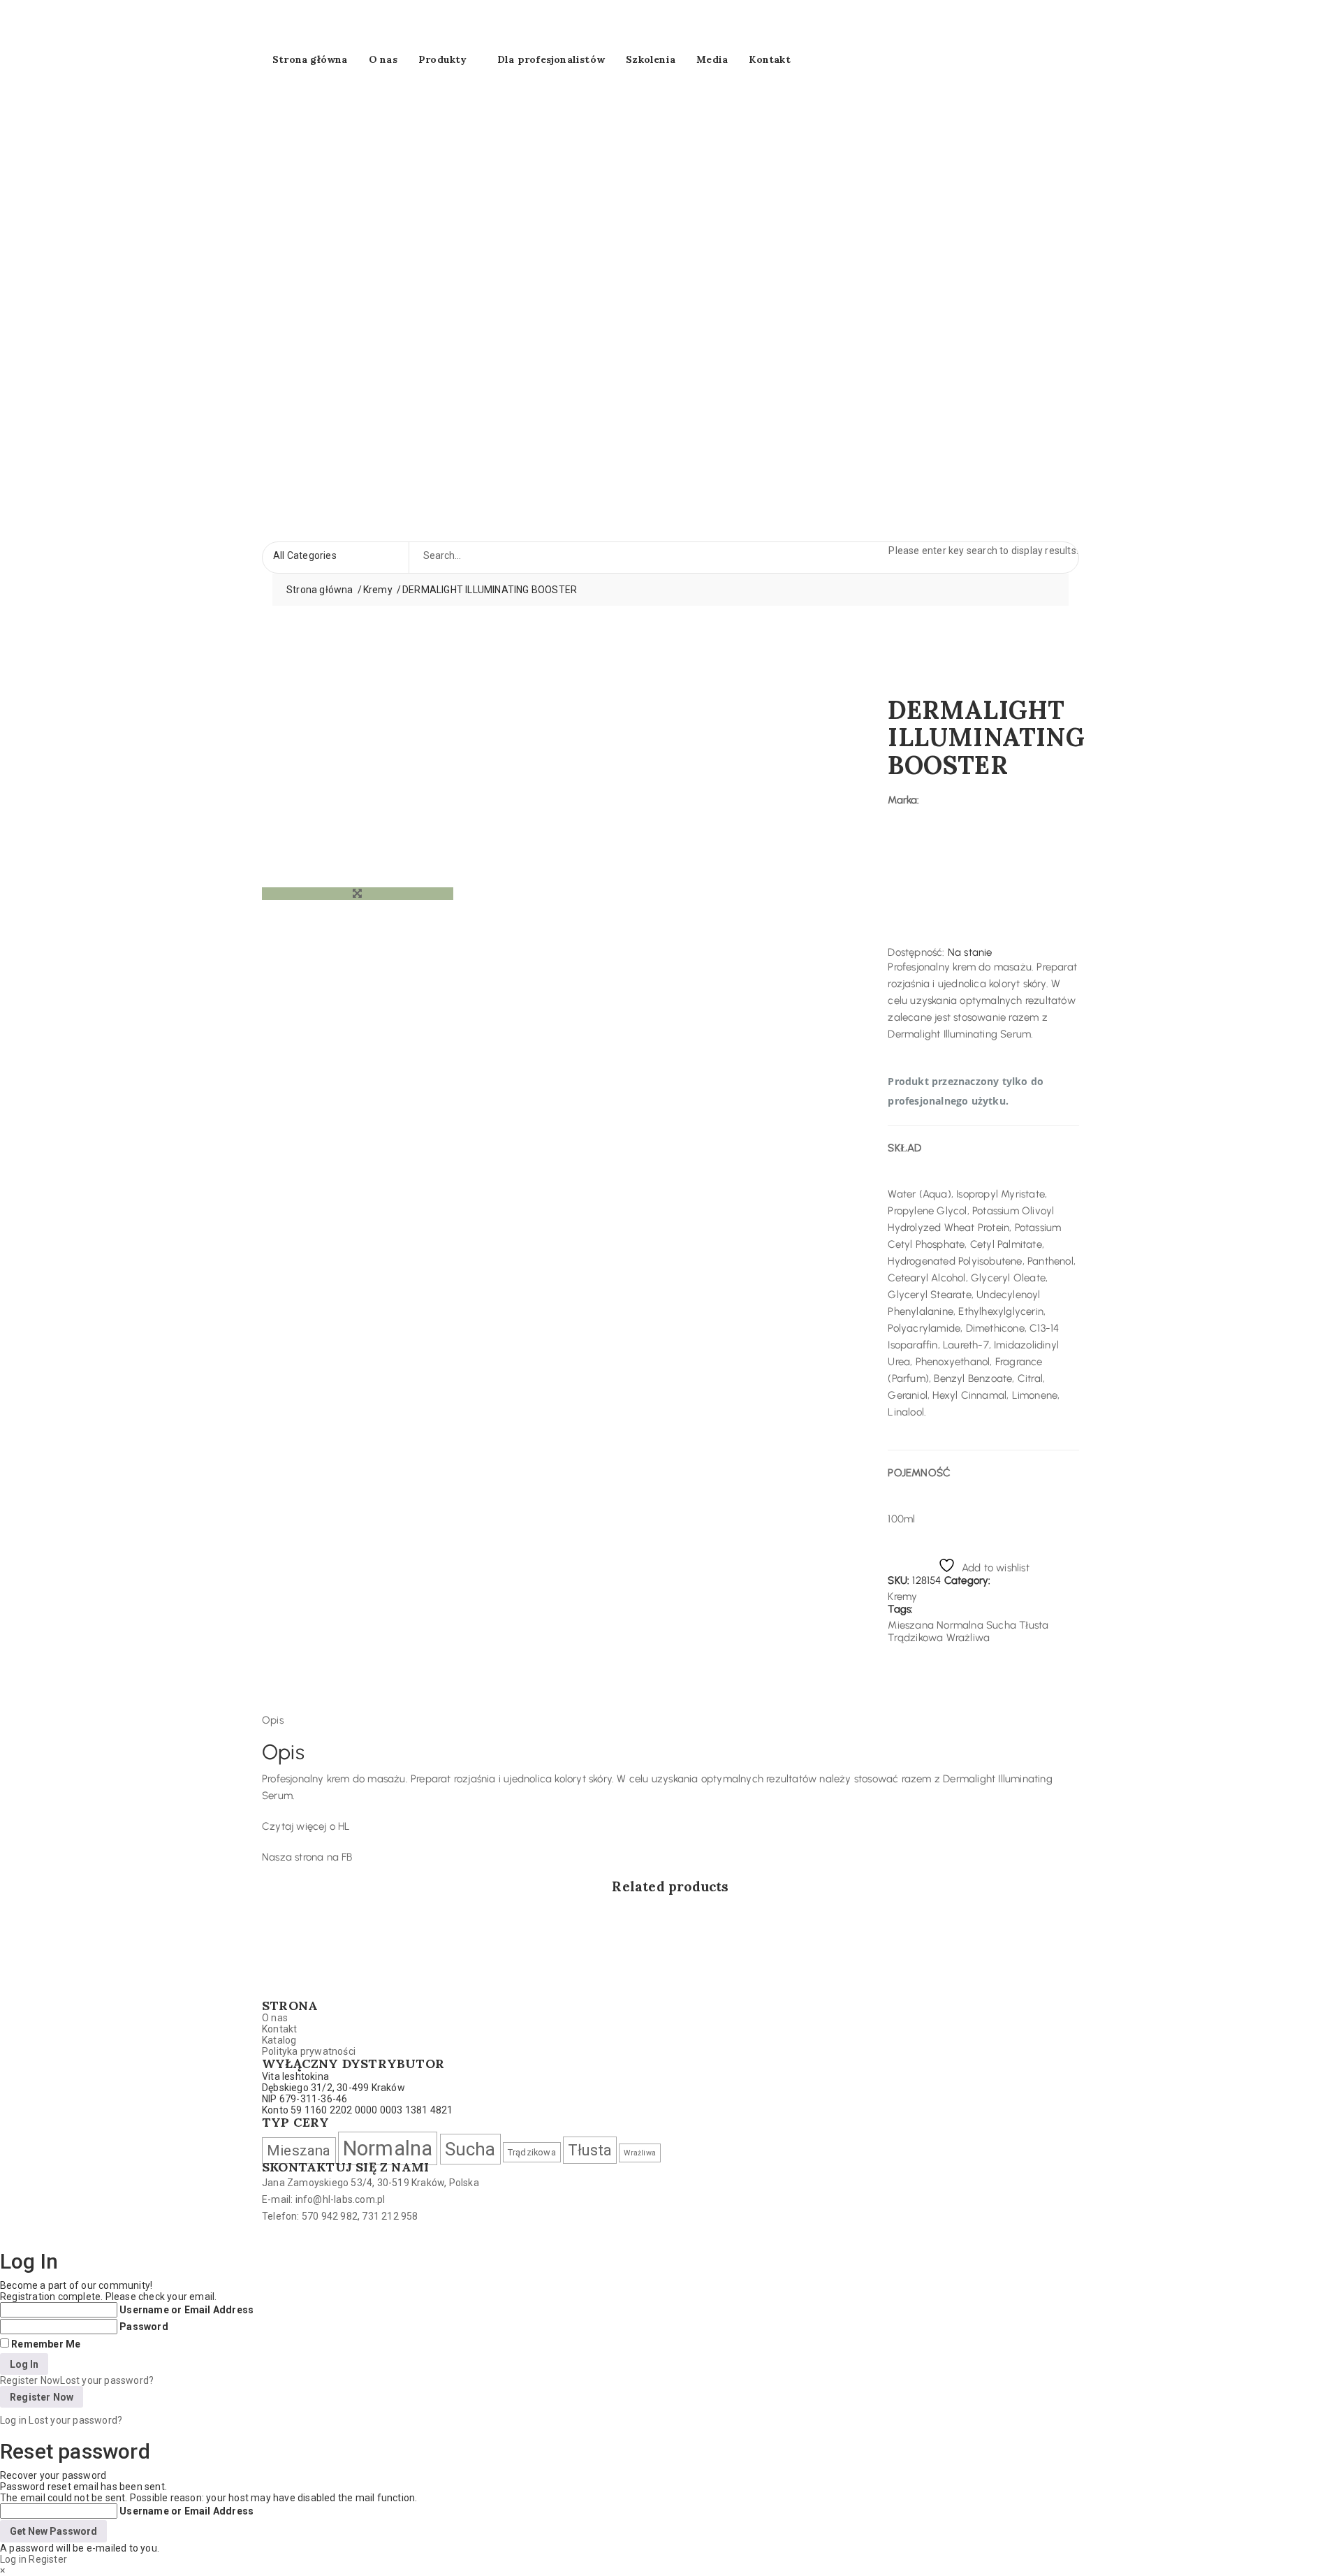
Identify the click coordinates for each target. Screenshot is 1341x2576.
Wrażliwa (968, 1638)
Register (48, 2559)
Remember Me (46, 2344)
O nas (383, 59)
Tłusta (1034, 1625)
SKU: (899, 1580)
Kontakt (769, 59)
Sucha (1001, 1625)
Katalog (279, 2040)
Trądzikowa (915, 1638)
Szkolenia (651, 59)
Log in (13, 2420)
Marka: (903, 800)
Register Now (30, 2380)
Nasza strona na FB (307, 1857)
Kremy (378, 590)
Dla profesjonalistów (551, 59)
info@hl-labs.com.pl (340, 2199)
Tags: (900, 1609)
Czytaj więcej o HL (306, 1826)
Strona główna (310, 59)
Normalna (960, 1625)
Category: (968, 1580)
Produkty (443, 59)
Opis (273, 1720)
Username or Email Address (186, 2310)
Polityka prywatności (309, 2051)
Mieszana (911, 1625)
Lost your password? (107, 2380)
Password (144, 2327)
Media (712, 59)
